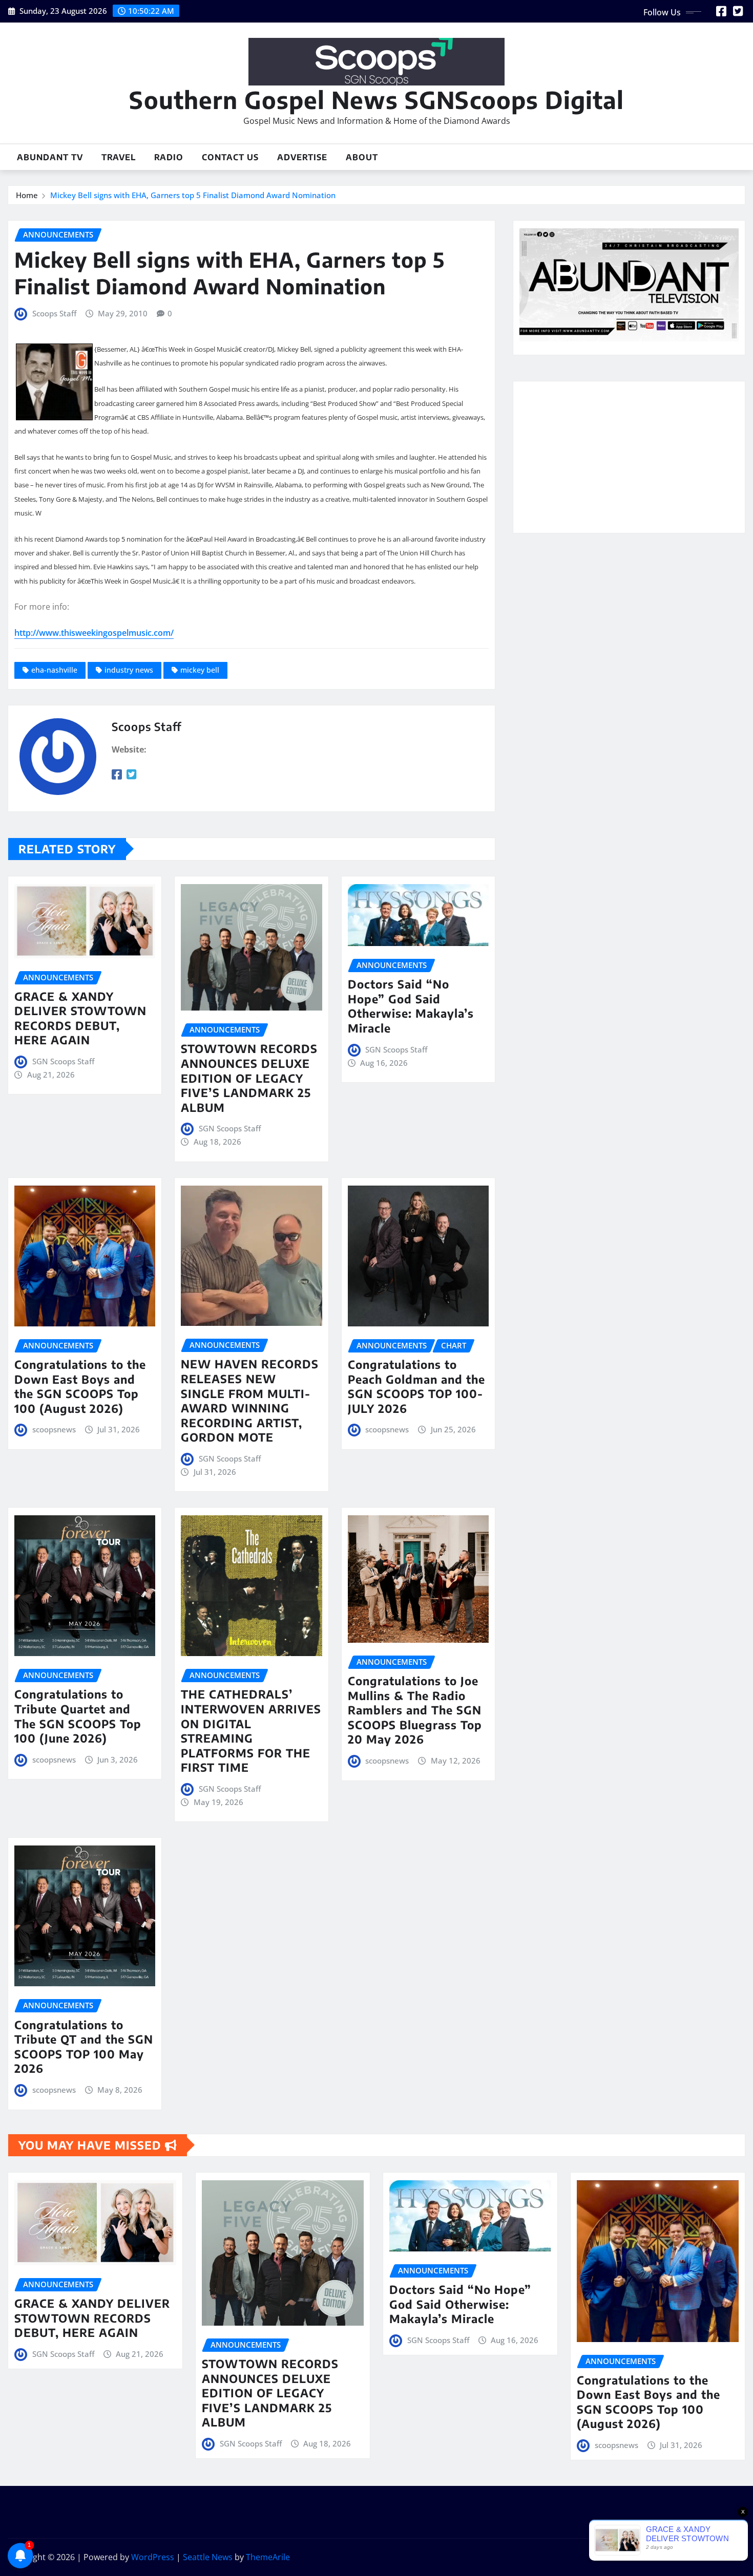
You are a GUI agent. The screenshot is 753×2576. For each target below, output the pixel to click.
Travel (119, 157)
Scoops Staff (54, 313)
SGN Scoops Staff (63, 1061)
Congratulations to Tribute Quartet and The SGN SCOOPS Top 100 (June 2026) (78, 1716)
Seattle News (208, 2557)
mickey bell (200, 670)
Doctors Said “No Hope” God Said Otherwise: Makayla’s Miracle (411, 1006)
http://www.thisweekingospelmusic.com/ (94, 633)
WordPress (153, 2557)
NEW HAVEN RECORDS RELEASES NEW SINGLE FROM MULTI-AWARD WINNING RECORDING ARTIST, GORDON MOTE (250, 1400)
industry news (129, 670)
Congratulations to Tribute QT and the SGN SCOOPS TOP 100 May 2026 (84, 2047)
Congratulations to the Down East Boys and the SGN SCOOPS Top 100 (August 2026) (80, 1386)
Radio (169, 157)
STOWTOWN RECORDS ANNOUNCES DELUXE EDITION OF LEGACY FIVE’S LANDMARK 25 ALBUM (249, 1078)
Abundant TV (50, 157)
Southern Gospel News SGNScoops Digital (376, 100)
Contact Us (230, 157)
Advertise (302, 157)
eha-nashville (54, 670)
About (362, 157)
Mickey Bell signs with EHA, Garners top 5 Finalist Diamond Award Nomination (193, 195)
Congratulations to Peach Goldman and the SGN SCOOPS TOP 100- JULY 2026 (416, 1386)
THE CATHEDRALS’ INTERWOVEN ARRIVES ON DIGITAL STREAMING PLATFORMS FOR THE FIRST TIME (251, 1731)
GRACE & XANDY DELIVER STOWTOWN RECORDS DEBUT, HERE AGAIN (80, 1018)
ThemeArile (268, 2557)
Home (27, 195)
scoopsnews (54, 1429)
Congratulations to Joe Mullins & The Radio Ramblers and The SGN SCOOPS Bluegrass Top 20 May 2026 (415, 1710)
